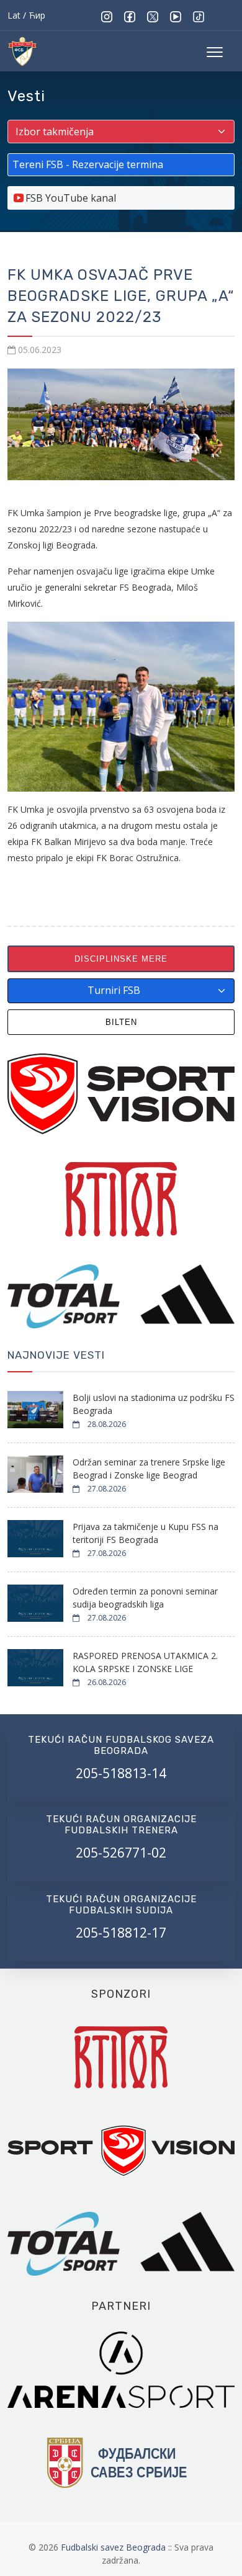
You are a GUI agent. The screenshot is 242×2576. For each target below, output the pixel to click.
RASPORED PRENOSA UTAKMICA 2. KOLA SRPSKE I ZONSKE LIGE (145, 1662)
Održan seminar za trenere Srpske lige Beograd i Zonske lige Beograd (149, 1469)
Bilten (121, 1022)
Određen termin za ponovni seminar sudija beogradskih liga (145, 1598)
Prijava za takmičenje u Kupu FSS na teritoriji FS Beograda (146, 1533)
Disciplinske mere (121, 959)
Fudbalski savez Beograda (114, 2547)
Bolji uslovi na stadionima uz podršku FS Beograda (154, 1404)
